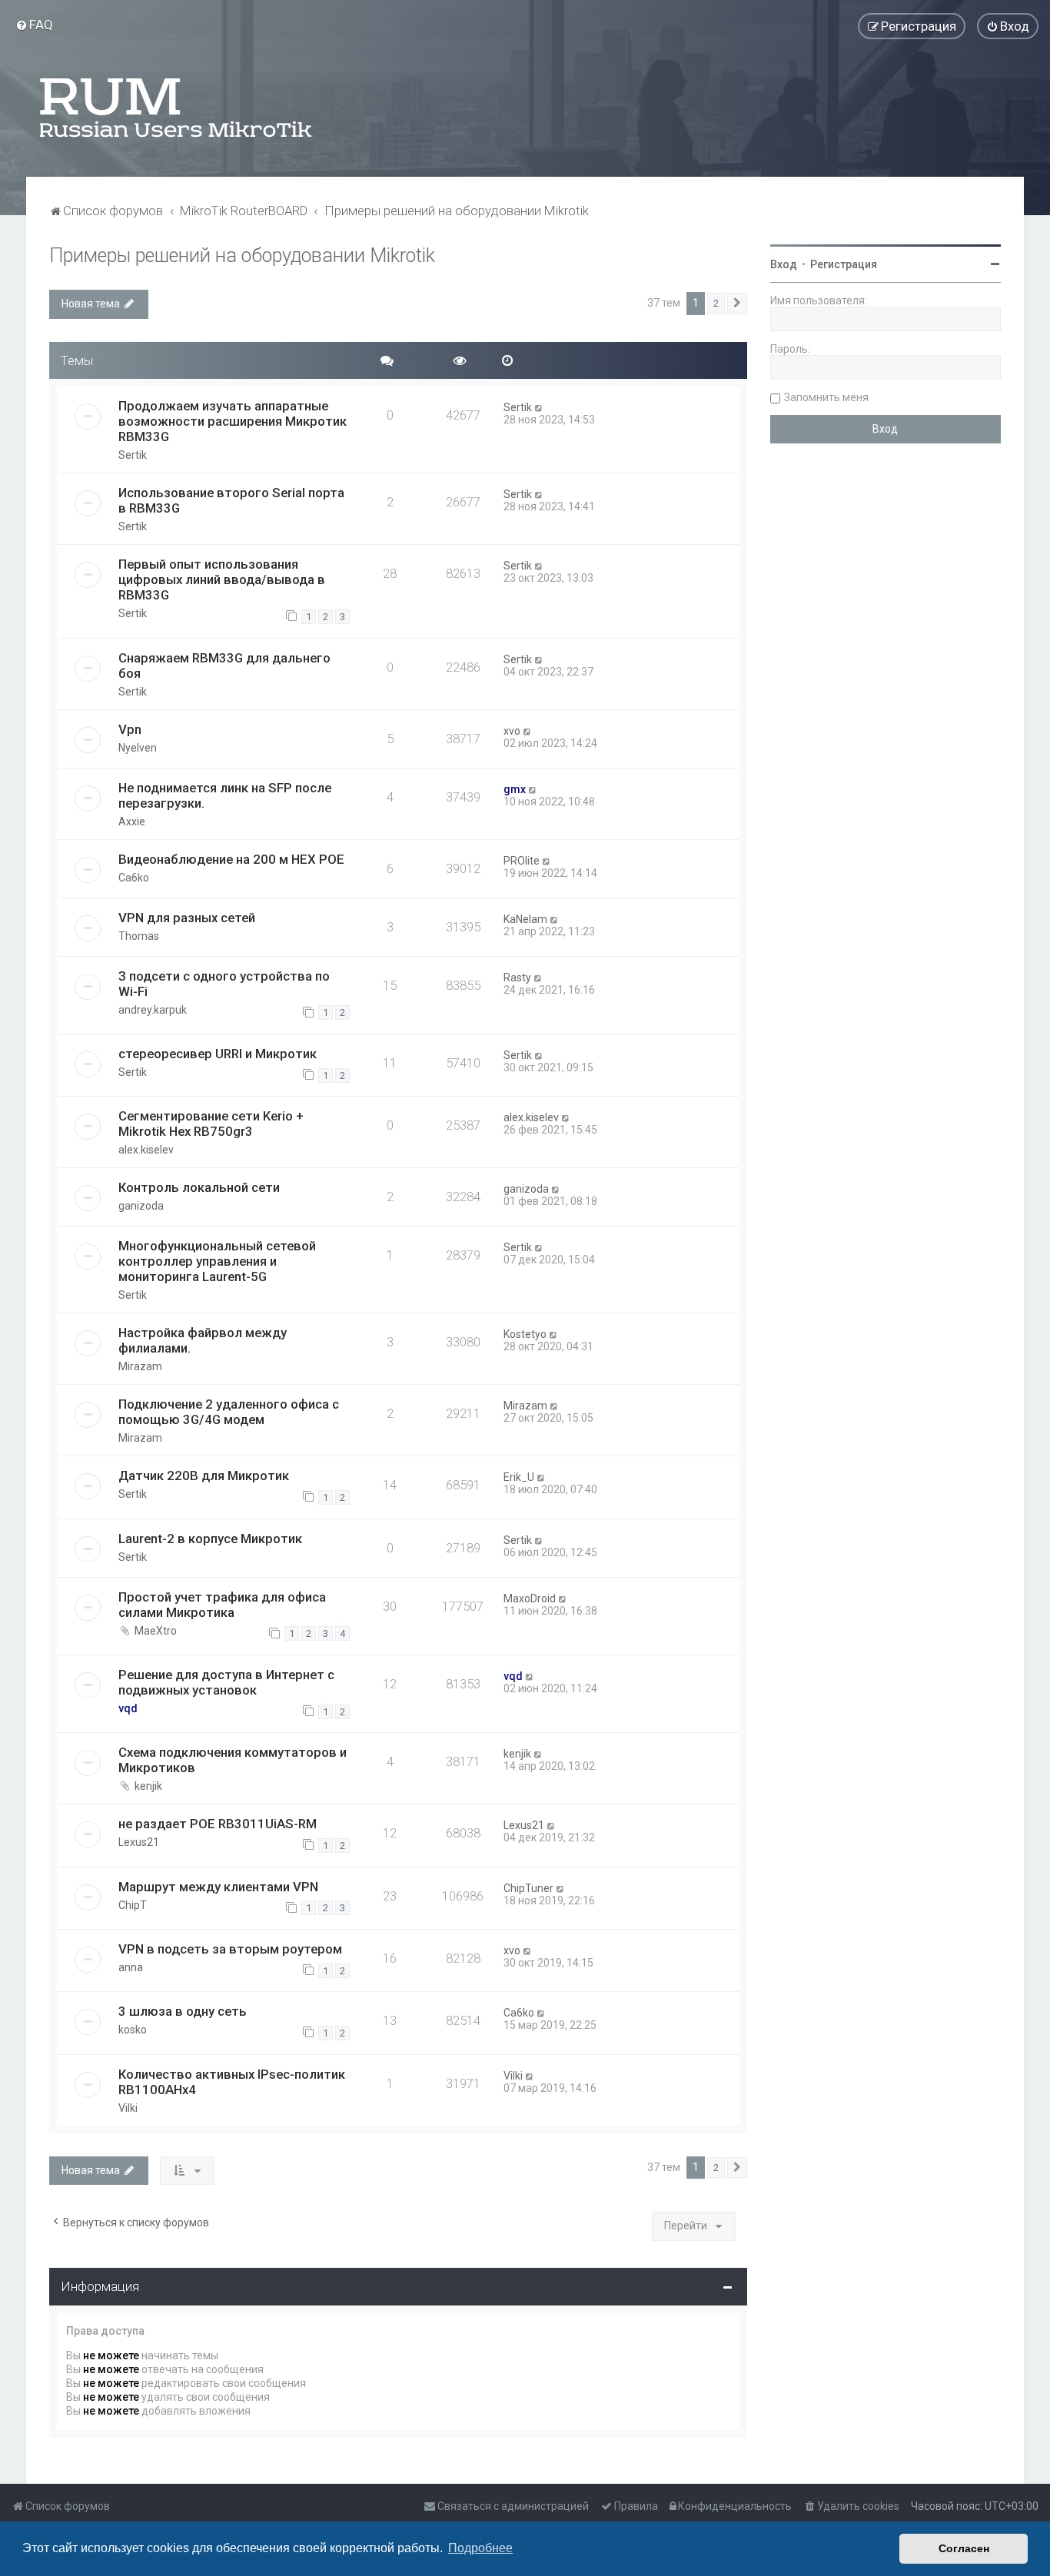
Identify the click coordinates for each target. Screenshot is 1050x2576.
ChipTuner (528, 1888)
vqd (128, 1708)
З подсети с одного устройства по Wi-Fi (224, 984)
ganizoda (141, 1206)
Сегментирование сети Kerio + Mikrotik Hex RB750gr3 (211, 1124)
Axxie (132, 822)
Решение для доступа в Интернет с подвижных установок (226, 1682)
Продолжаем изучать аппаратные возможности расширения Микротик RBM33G (233, 421)
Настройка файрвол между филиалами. (203, 1340)
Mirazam (140, 1366)
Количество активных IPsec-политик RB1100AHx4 (232, 2082)
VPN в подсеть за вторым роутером (230, 1949)
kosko (133, 2030)
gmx (515, 789)
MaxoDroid (530, 1598)
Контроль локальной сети (199, 1187)
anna (131, 1967)
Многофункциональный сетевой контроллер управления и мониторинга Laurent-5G (217, 1261)
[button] (737, 304)
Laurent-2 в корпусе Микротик (210, 1539)
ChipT (133, 1905)
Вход (784, 264)
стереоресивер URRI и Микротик (218, 1054)
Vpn (130, 729)
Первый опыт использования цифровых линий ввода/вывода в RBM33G (222, 579)
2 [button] (716, 303)
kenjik (148, 1786)
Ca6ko (134, 878)
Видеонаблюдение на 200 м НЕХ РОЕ (231, 859)
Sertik (133, 455)
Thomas (139, 936)
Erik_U (519, 1477)
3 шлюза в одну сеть (183, 2011)
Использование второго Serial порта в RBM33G (231, 500)
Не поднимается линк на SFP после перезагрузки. (225, 795)
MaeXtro (156, 1631)
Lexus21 (139, 1842)
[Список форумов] (177, 108)
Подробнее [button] (480, 2548)
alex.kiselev (146, 1150)
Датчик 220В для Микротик (204, 1476)
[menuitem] (34, 25)
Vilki (128, 2108)
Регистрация (844, 264)
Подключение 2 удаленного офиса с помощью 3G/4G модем (229, 1412)
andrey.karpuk (153, 1010)
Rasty (517, 978)
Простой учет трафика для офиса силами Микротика (222, 1605)
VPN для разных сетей (187, 918)
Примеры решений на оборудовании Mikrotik (242, 256)
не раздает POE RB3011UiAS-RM (218, 1824)
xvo (512, 731)
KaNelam (525, 919)
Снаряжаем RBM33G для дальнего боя (224, 666)
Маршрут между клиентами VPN (218, 1887)
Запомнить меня (826, 397)
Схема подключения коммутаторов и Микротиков (233, 1760)
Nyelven (138, 748)
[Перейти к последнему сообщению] (539, 407)
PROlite (522, 861)
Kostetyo (525, 1334)
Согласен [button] (964, 2548)
